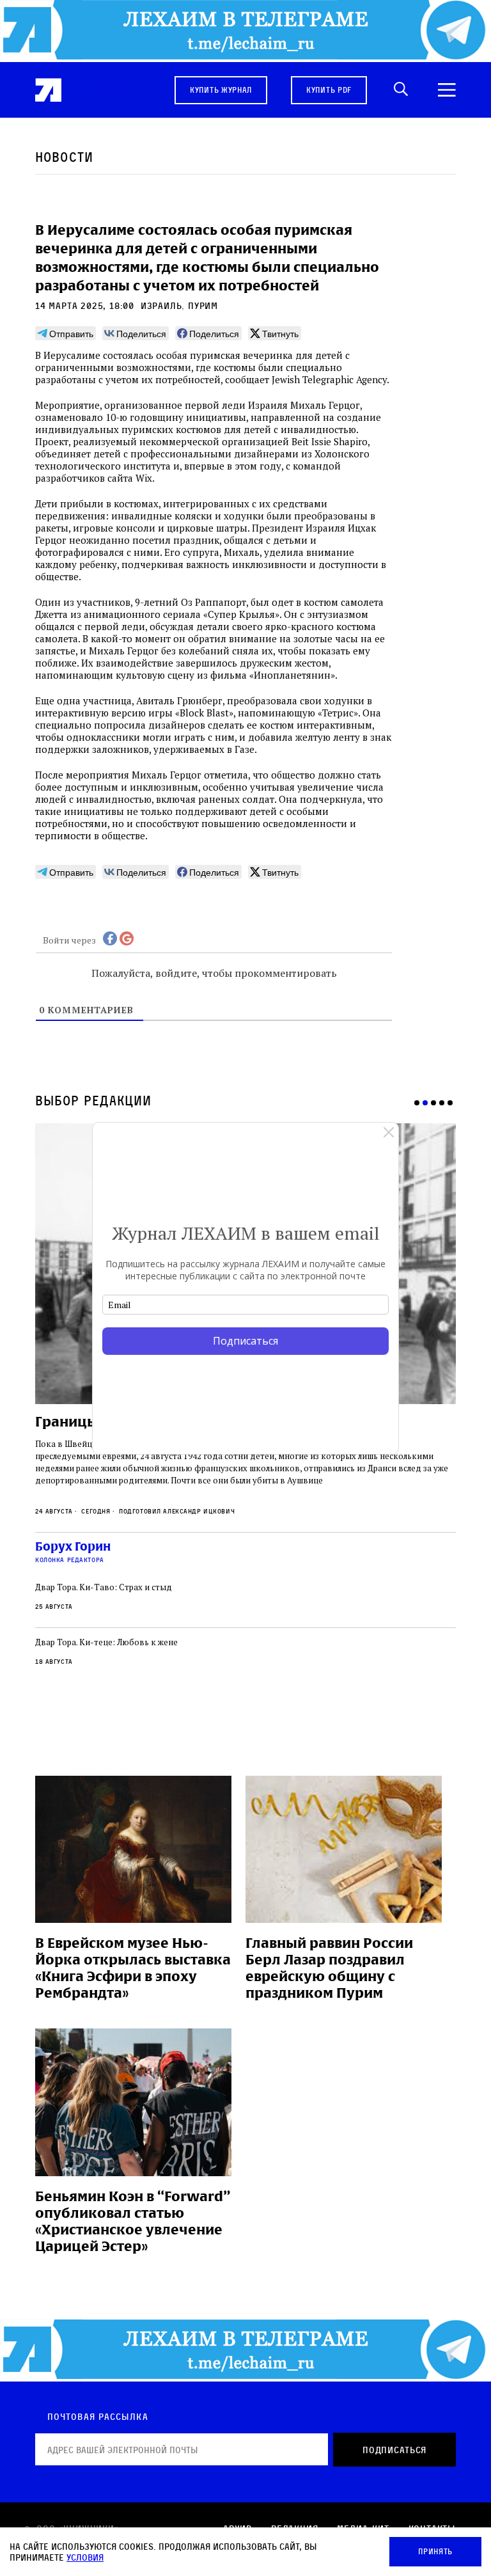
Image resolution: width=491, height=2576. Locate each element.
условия (85, 2557)
